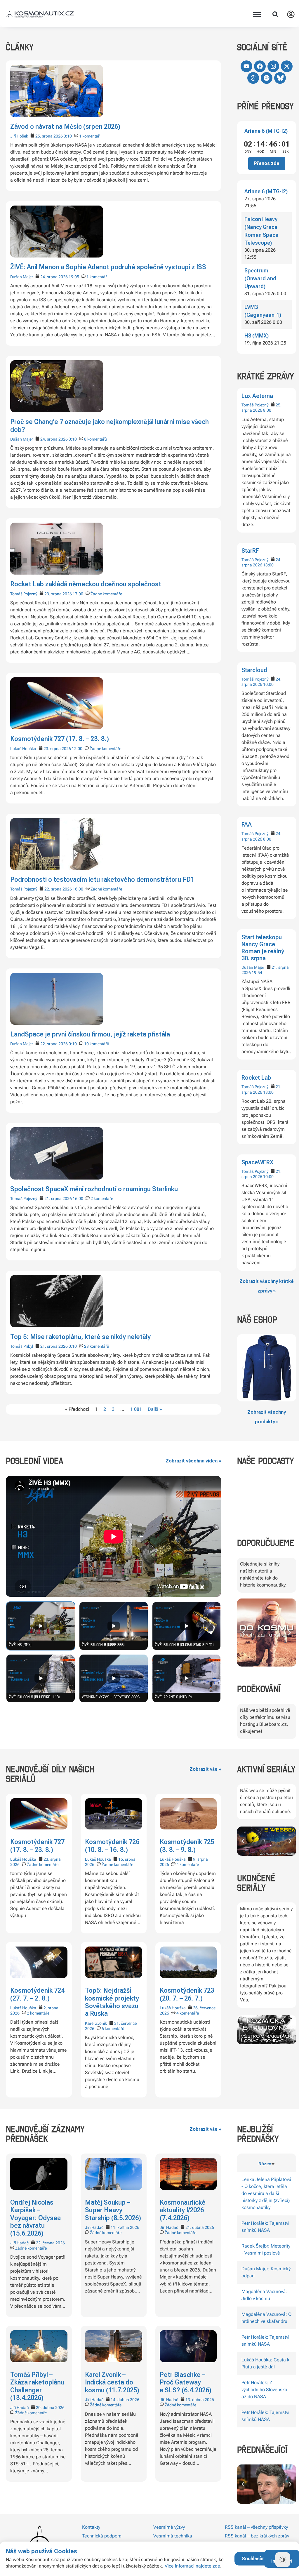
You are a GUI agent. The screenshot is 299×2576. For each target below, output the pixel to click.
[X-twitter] (287, 66)
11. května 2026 (125, 2227)
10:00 (268, 684)
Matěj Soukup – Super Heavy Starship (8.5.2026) (113, 2210)
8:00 (267, 410)
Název (265, 2164)
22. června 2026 (50, 2243)
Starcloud (254, 670)
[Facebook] (260, 66)
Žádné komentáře (106, 594)
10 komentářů (97, 1044)
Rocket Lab (256, 1078)
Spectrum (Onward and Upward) (260, 278)
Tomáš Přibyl (22, 1346)
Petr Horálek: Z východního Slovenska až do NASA (264, 2390)
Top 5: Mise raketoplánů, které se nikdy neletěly (80, 1337)
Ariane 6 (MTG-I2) (266, 131)
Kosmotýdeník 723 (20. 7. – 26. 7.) (187, 1994)
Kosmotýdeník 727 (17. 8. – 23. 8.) (60, 739)
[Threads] (253, 78)
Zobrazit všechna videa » (193, 1461)
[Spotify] (267, 78)
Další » (155, 1409)
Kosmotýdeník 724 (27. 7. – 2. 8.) (37, 1994)
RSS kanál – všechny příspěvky (256, 2527)
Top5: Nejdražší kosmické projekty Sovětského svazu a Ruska (112, 2002)
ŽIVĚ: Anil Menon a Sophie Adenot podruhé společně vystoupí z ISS (108, 267)
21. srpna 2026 (58, 1199)
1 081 (136, 1409)
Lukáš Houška (23, 749)
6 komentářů (113, 2029)
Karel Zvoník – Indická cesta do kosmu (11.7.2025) (112, 2382)
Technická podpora (102, 2536)
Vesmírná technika (173, 2536)
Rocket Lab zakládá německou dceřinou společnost (86, 584)
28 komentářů (97, 1346)
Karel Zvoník (96, 2023)
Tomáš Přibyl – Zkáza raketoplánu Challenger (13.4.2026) (37, 2386)
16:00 (78, 889)
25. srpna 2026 (49, 136)
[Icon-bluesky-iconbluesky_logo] (280, 78)
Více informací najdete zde (192, 2566)
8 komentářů (95, 439)
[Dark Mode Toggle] (283, 2560)
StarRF (250, 551)
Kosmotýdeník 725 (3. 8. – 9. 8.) (187, 1846)
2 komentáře (102, 1199)
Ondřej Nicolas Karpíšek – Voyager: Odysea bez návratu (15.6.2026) (35, 2218)
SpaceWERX (257, 1162)
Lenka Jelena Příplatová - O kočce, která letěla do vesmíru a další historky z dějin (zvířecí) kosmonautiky (266, 2193)
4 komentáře (188, 1864)
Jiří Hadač (19, 2243)
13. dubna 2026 (200, 2400)
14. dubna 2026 (125, 2400)
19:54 (257, 973)
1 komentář (89, 136)
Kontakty (91, 2527)
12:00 (77, 749)
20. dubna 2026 (50, 2408)
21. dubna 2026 (200, 2227)
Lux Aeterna (257, 396)
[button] (257, 14)
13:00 (268, 565)
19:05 (74, 277)
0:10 (68, 136)
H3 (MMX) (257, 336)
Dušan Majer (253, 967)
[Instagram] (273, 66)
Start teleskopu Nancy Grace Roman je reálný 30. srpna (263, 948)
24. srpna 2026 (54, 277)
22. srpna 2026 (58, 889)
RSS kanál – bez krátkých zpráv (257, 2536)
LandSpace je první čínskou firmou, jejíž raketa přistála (90, 1034)
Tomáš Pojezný (255, 405)
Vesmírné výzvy (169, 2527)
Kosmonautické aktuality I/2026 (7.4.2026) (183, 2210)
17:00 (78, 594)
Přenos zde (267, 163)
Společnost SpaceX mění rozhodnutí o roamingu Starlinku (94, 1189)
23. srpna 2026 (58, 594)
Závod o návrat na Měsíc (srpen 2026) (65, 127)
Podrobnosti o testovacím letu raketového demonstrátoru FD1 (102, 880)
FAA (247, 825)
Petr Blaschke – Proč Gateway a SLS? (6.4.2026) (186, 2382)
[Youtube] (246, 66)
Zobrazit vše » (205, 1769)
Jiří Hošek (19, 136)
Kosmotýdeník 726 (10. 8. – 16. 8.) (112, 1846)
